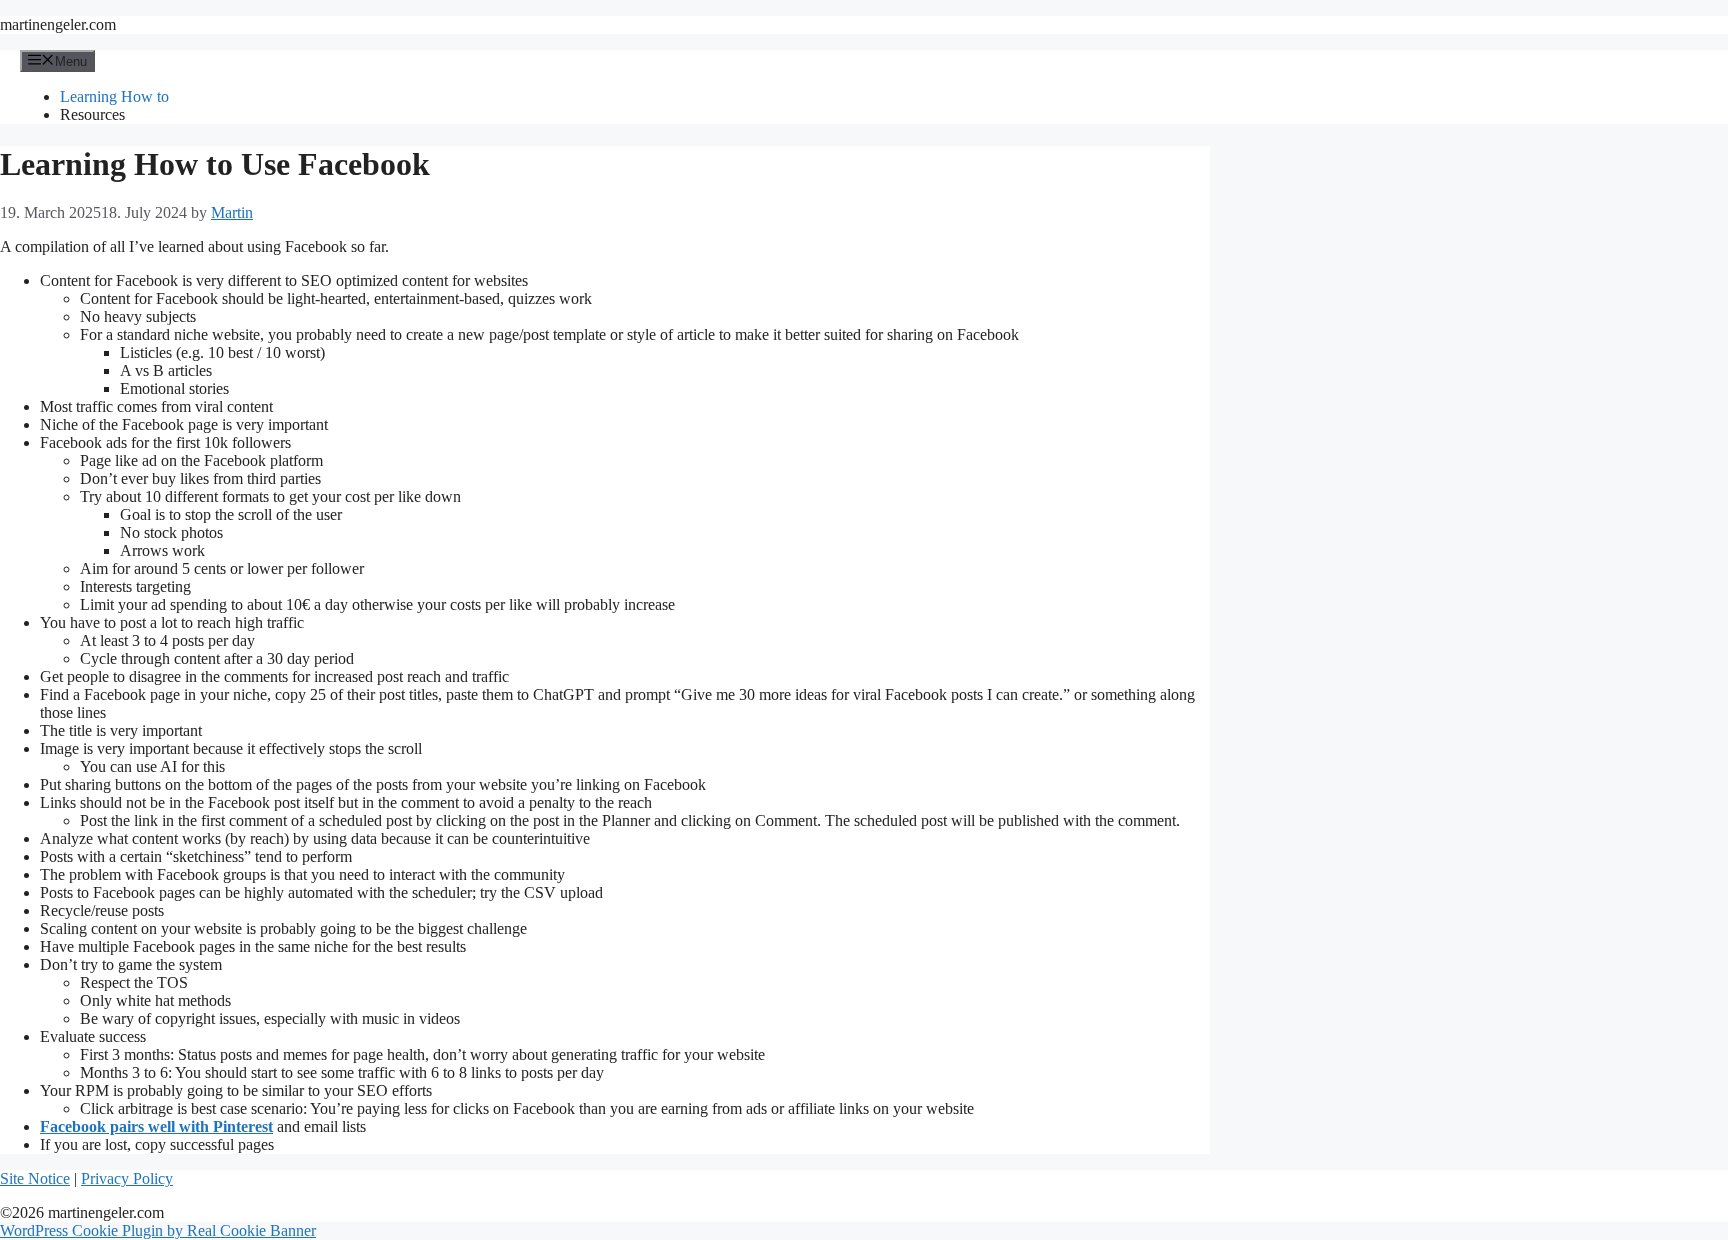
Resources (92, 114)
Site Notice (35, 1178)
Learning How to (114, 96)
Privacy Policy (127, 1178)
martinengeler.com (58, 24)
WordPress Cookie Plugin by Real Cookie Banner (158, 1230)
